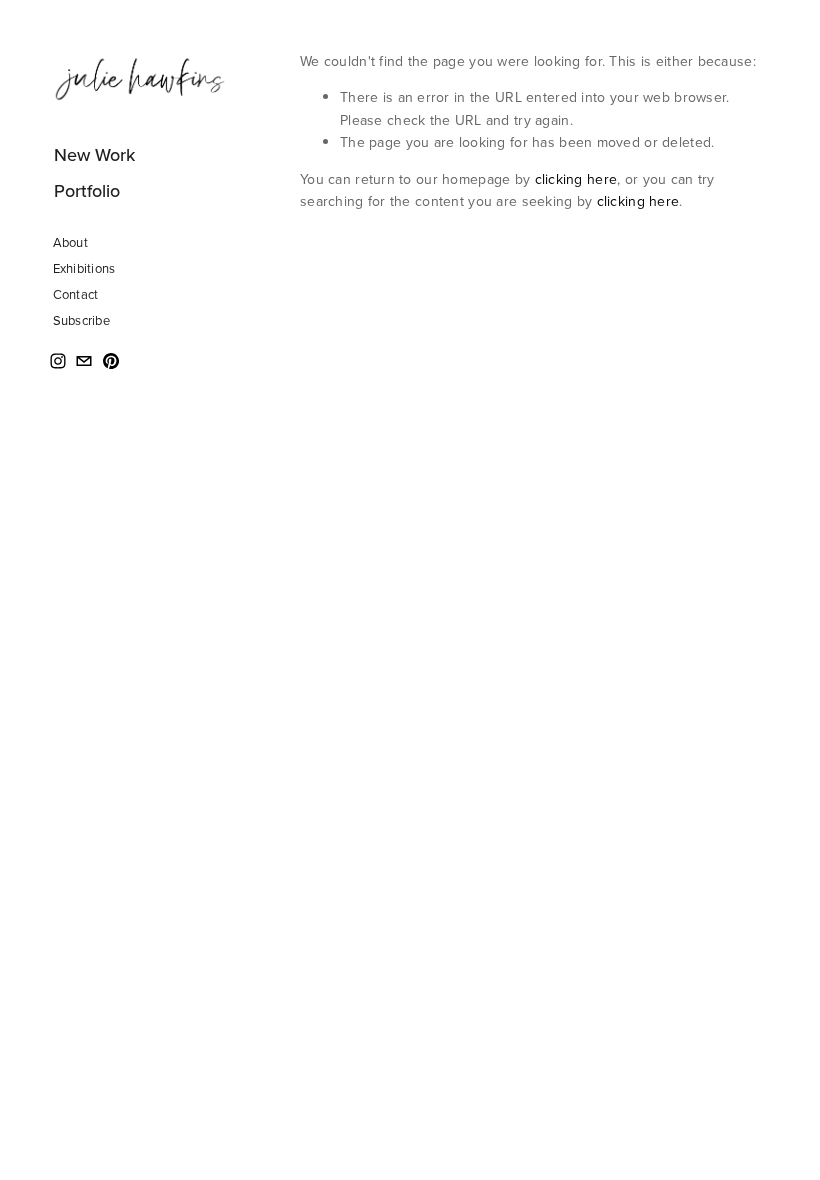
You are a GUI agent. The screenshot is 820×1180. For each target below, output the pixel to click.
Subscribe (81, 320)
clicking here (576, 179)
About (70, 242)
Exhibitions (84, 268)
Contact (76, 294)
